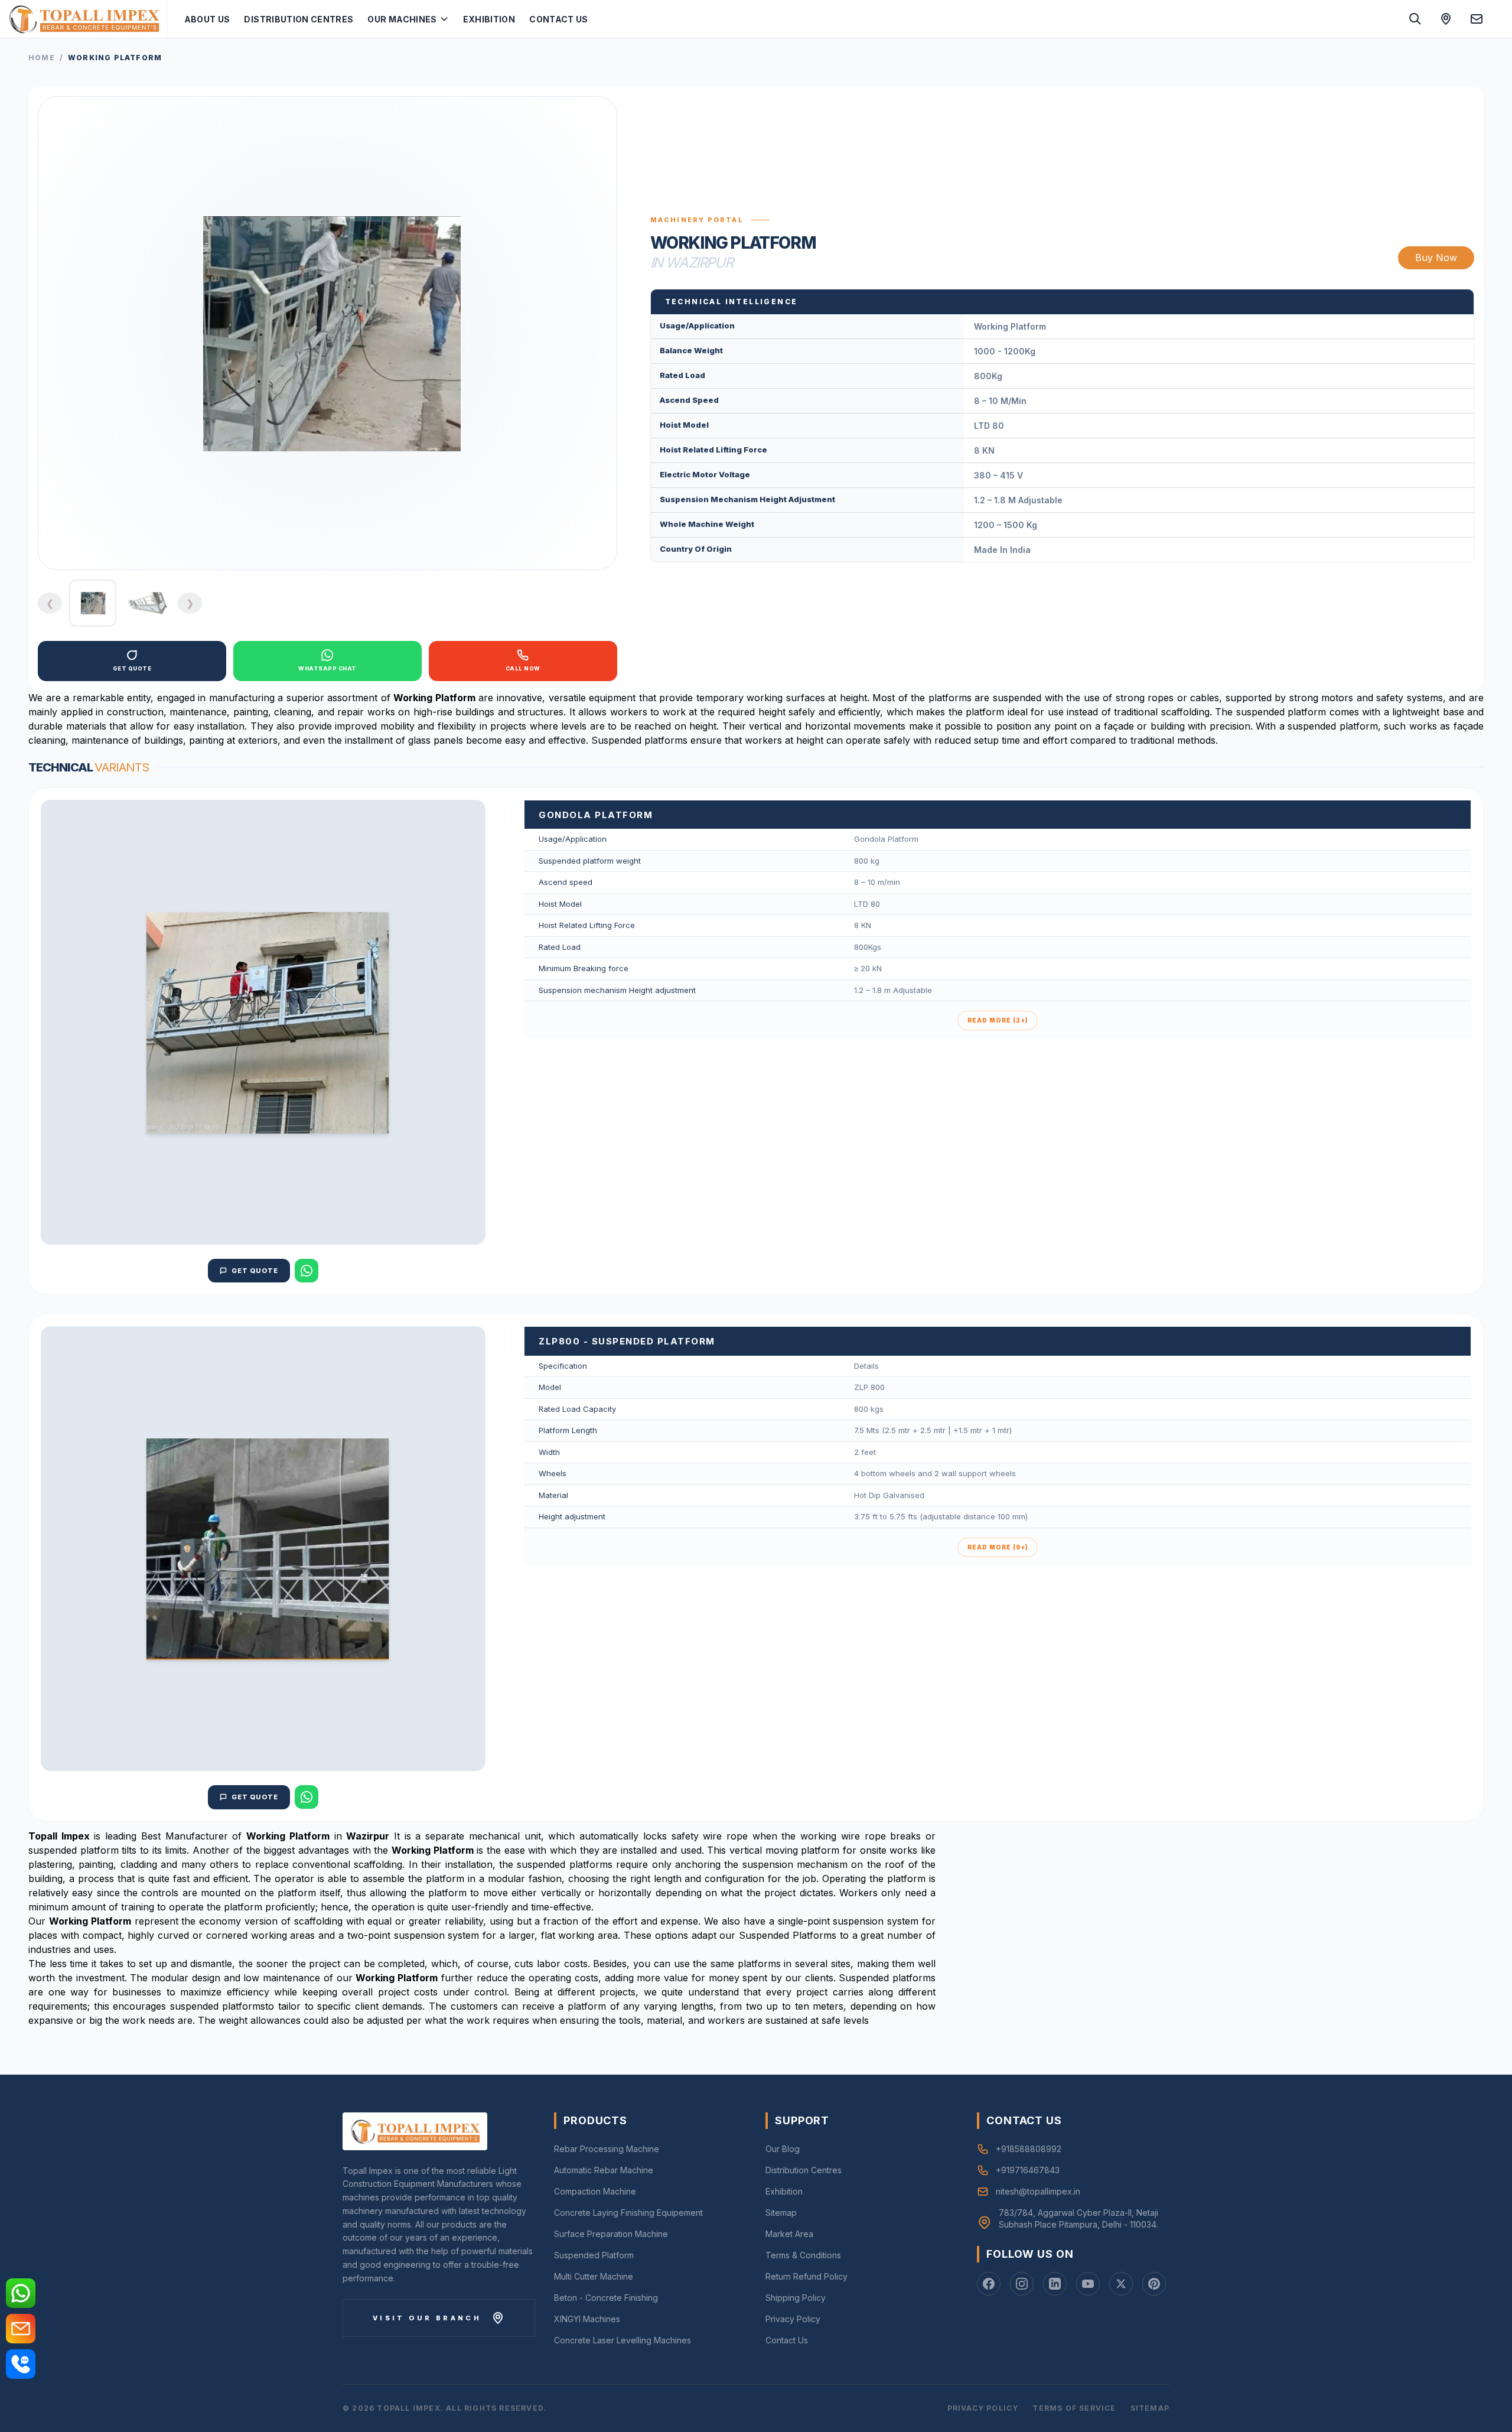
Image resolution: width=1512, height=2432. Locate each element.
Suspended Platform (594, 2255)
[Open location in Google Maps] (1446, 19)
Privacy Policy (793, 2319)
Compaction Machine (595, 2191)
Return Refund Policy (806, 2276)
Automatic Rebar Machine (604, 2170)
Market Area (789, 2234)
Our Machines (402, 19)
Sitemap (781, 2213)
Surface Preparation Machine (611, 2234)
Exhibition (489, 19)
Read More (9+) (998, 1547)
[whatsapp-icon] (21, 2293)
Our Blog (783, 2149)
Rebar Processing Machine (607, 2149)
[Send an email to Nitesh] (1477, 19)
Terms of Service (1074, 2408)
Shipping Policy (796, 2298)
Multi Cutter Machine (594, 2276)
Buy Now (1436, 258)
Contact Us (559, 19)
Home (42, 58)
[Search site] (1415, 19)
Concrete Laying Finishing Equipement (628, 2213)
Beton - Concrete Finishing (606, 2298)
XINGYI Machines (587, 2319)
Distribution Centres (299, 19)
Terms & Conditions (803, 2255)
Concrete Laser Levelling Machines (623, 2340)
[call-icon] (21, 2364)
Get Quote (255, 1271)
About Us (207, 19)
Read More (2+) (998, 1020)
